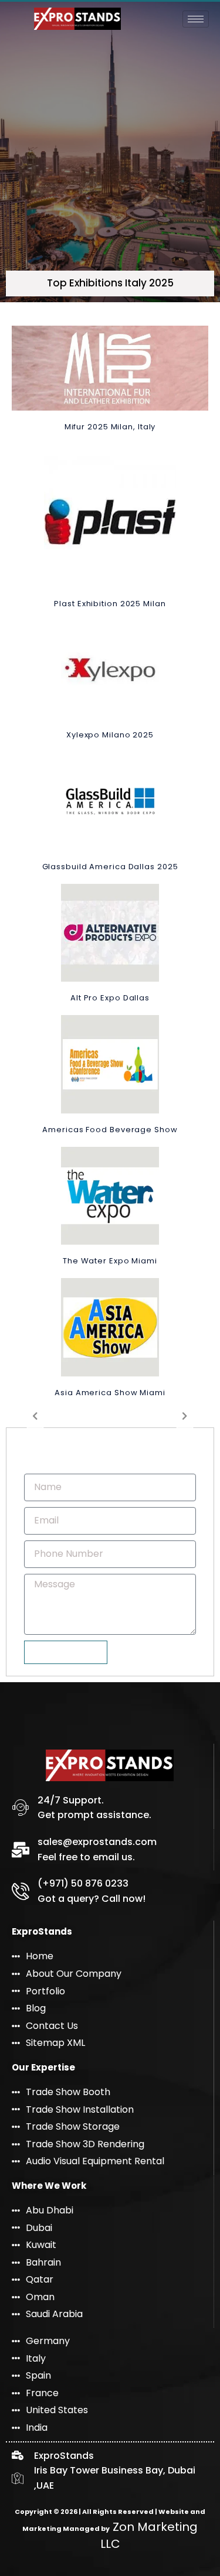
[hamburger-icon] (196, 19)
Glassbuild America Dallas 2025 (110, 867)
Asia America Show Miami (110, 1393)
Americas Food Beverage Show (110, 1130)
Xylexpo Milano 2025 (110, 735)
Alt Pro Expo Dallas (110, 998)
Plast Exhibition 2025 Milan (110, 604)
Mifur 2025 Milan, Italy (110, 427)
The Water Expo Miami (110, 1261)
